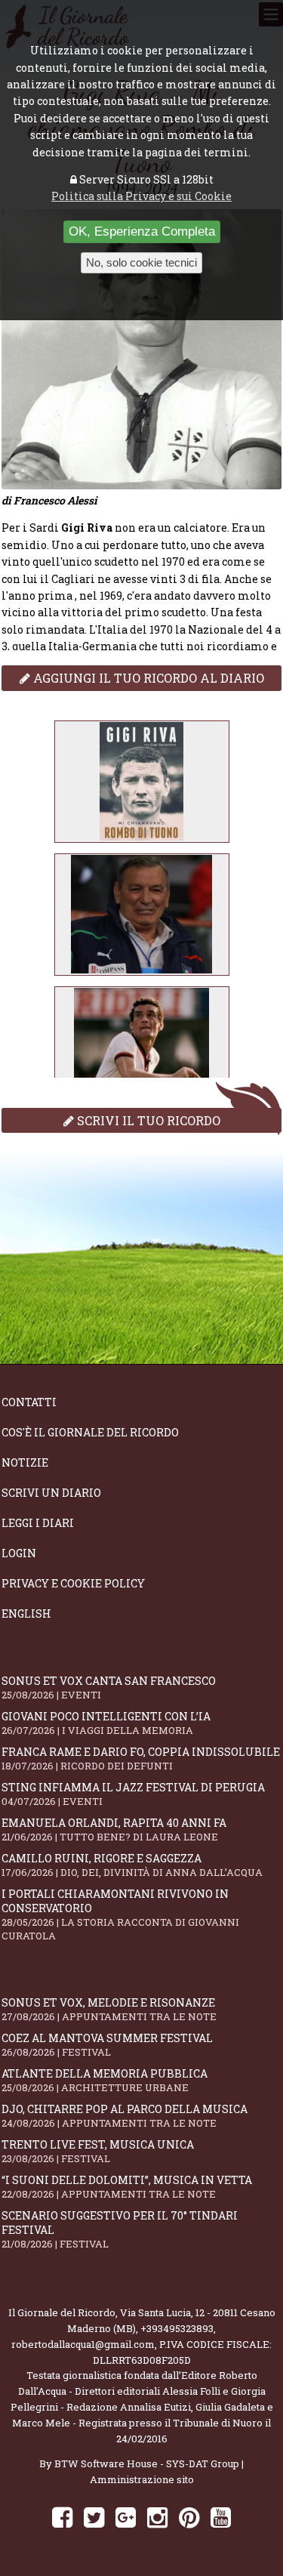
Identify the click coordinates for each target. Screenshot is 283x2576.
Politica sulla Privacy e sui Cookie (141, 196)
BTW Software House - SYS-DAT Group (147, 2463)
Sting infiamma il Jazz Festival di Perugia (133, 1794)
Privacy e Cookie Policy (73, 1583)
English (26, 1613)
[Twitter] (94, 2517)
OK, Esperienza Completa (142, 231)
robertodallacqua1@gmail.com (83, 2344)
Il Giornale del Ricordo (62, 2312)
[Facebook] (62, 2517)
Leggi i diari (38, 1523)
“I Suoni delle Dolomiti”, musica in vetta (127, 2187)
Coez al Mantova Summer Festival (107, 2045)
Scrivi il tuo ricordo (147, 1120)
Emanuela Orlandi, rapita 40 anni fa (114, 1829)
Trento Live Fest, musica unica (98, 2151)
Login (19, 1553)
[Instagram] (157, 2517)
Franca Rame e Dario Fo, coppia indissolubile (141, 1758)
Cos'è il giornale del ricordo (90, 1432)
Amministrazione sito (142, 2479)
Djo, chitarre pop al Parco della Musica (125, 2116)
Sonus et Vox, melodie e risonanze (109, 2009)
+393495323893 (177, 2328)
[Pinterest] (189, 2517)
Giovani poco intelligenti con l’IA (106, 1723)
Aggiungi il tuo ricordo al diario (147, 678)
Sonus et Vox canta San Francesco (109, 1688)
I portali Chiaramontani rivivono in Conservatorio (120, 1914)
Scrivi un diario (51, 1493)
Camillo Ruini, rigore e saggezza (132, 1865)
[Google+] (126, 2517)
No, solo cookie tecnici (141, 262)
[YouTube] (221, 2517)
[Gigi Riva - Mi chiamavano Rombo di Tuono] (142, 782)
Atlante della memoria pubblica (105, 2080)
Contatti (29, 1402)
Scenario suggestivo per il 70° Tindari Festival (120, 2229)
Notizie (25, 1462)
